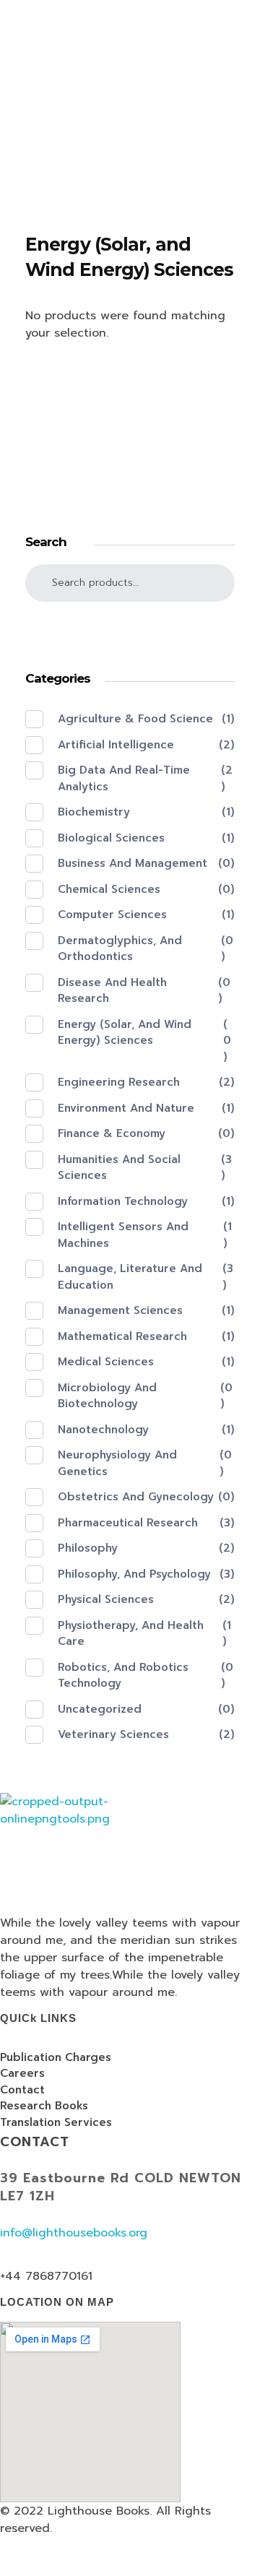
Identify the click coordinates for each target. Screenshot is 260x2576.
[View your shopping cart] (4, 164)
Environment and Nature (126, 1108)
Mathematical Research (122, 1336)
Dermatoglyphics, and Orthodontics (120, 949)
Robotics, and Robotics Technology (123, 1676)
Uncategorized (100, 1709)
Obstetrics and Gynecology (136, 1497)
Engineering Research (119, 1082)
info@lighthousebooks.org (74, 2233)
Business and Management (133, 863)
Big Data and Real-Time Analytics (124, 778)
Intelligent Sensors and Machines (123, 1235)
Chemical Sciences (109, 889)
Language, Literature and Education (130, 1277)
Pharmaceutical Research (128, 1523)
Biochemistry (94, 812)
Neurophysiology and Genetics (117, 1463)
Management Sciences (120, 1310)
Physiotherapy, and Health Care (131, 1634)
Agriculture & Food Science (135, 719)
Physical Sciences (106, 1599)
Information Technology (123, 1201)
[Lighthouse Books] (86, 53)
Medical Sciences (106, 1362)
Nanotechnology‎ (103, 1430)
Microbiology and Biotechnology (107, 1396)
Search (130, 629)
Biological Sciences (111, 838)
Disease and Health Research (112, 991)
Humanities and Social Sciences (119, 1168)
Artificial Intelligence (116, 745)
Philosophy (88, 1548)
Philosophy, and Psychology (134, 1574)
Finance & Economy (112, 1133)
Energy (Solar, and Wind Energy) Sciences (125, 1033)
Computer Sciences (112, 915)
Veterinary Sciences (113, 1734)
